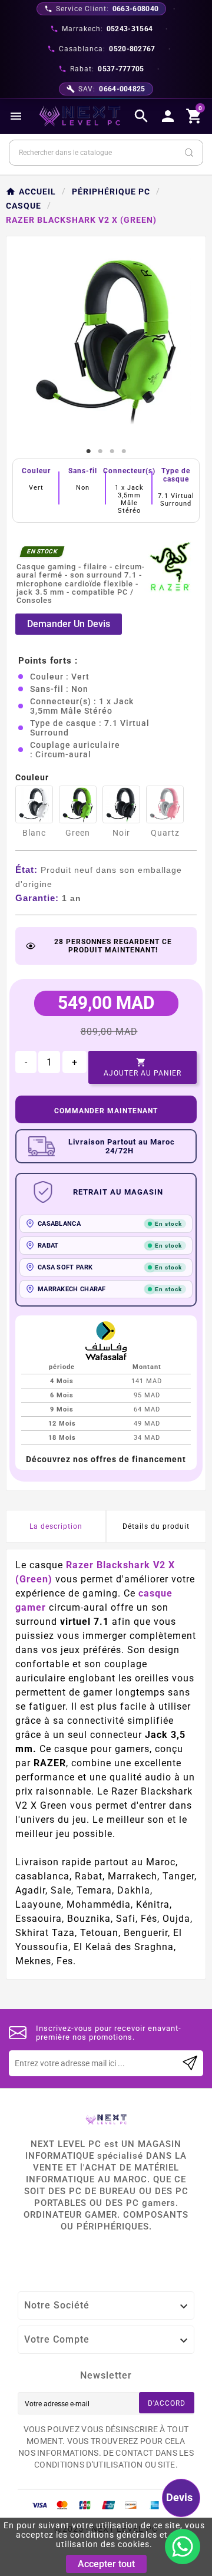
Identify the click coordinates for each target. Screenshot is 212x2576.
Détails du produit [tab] (156, 1526)
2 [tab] (100, 451)
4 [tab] (124, 451)
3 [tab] (112, 451)
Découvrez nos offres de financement (106, 1459)
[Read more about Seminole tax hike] (190, 2063)
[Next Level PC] (80, 116)
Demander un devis (69, 624)
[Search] (189, 153)
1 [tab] (88, 451)
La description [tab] (56, 1526)
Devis (179, 2497)
